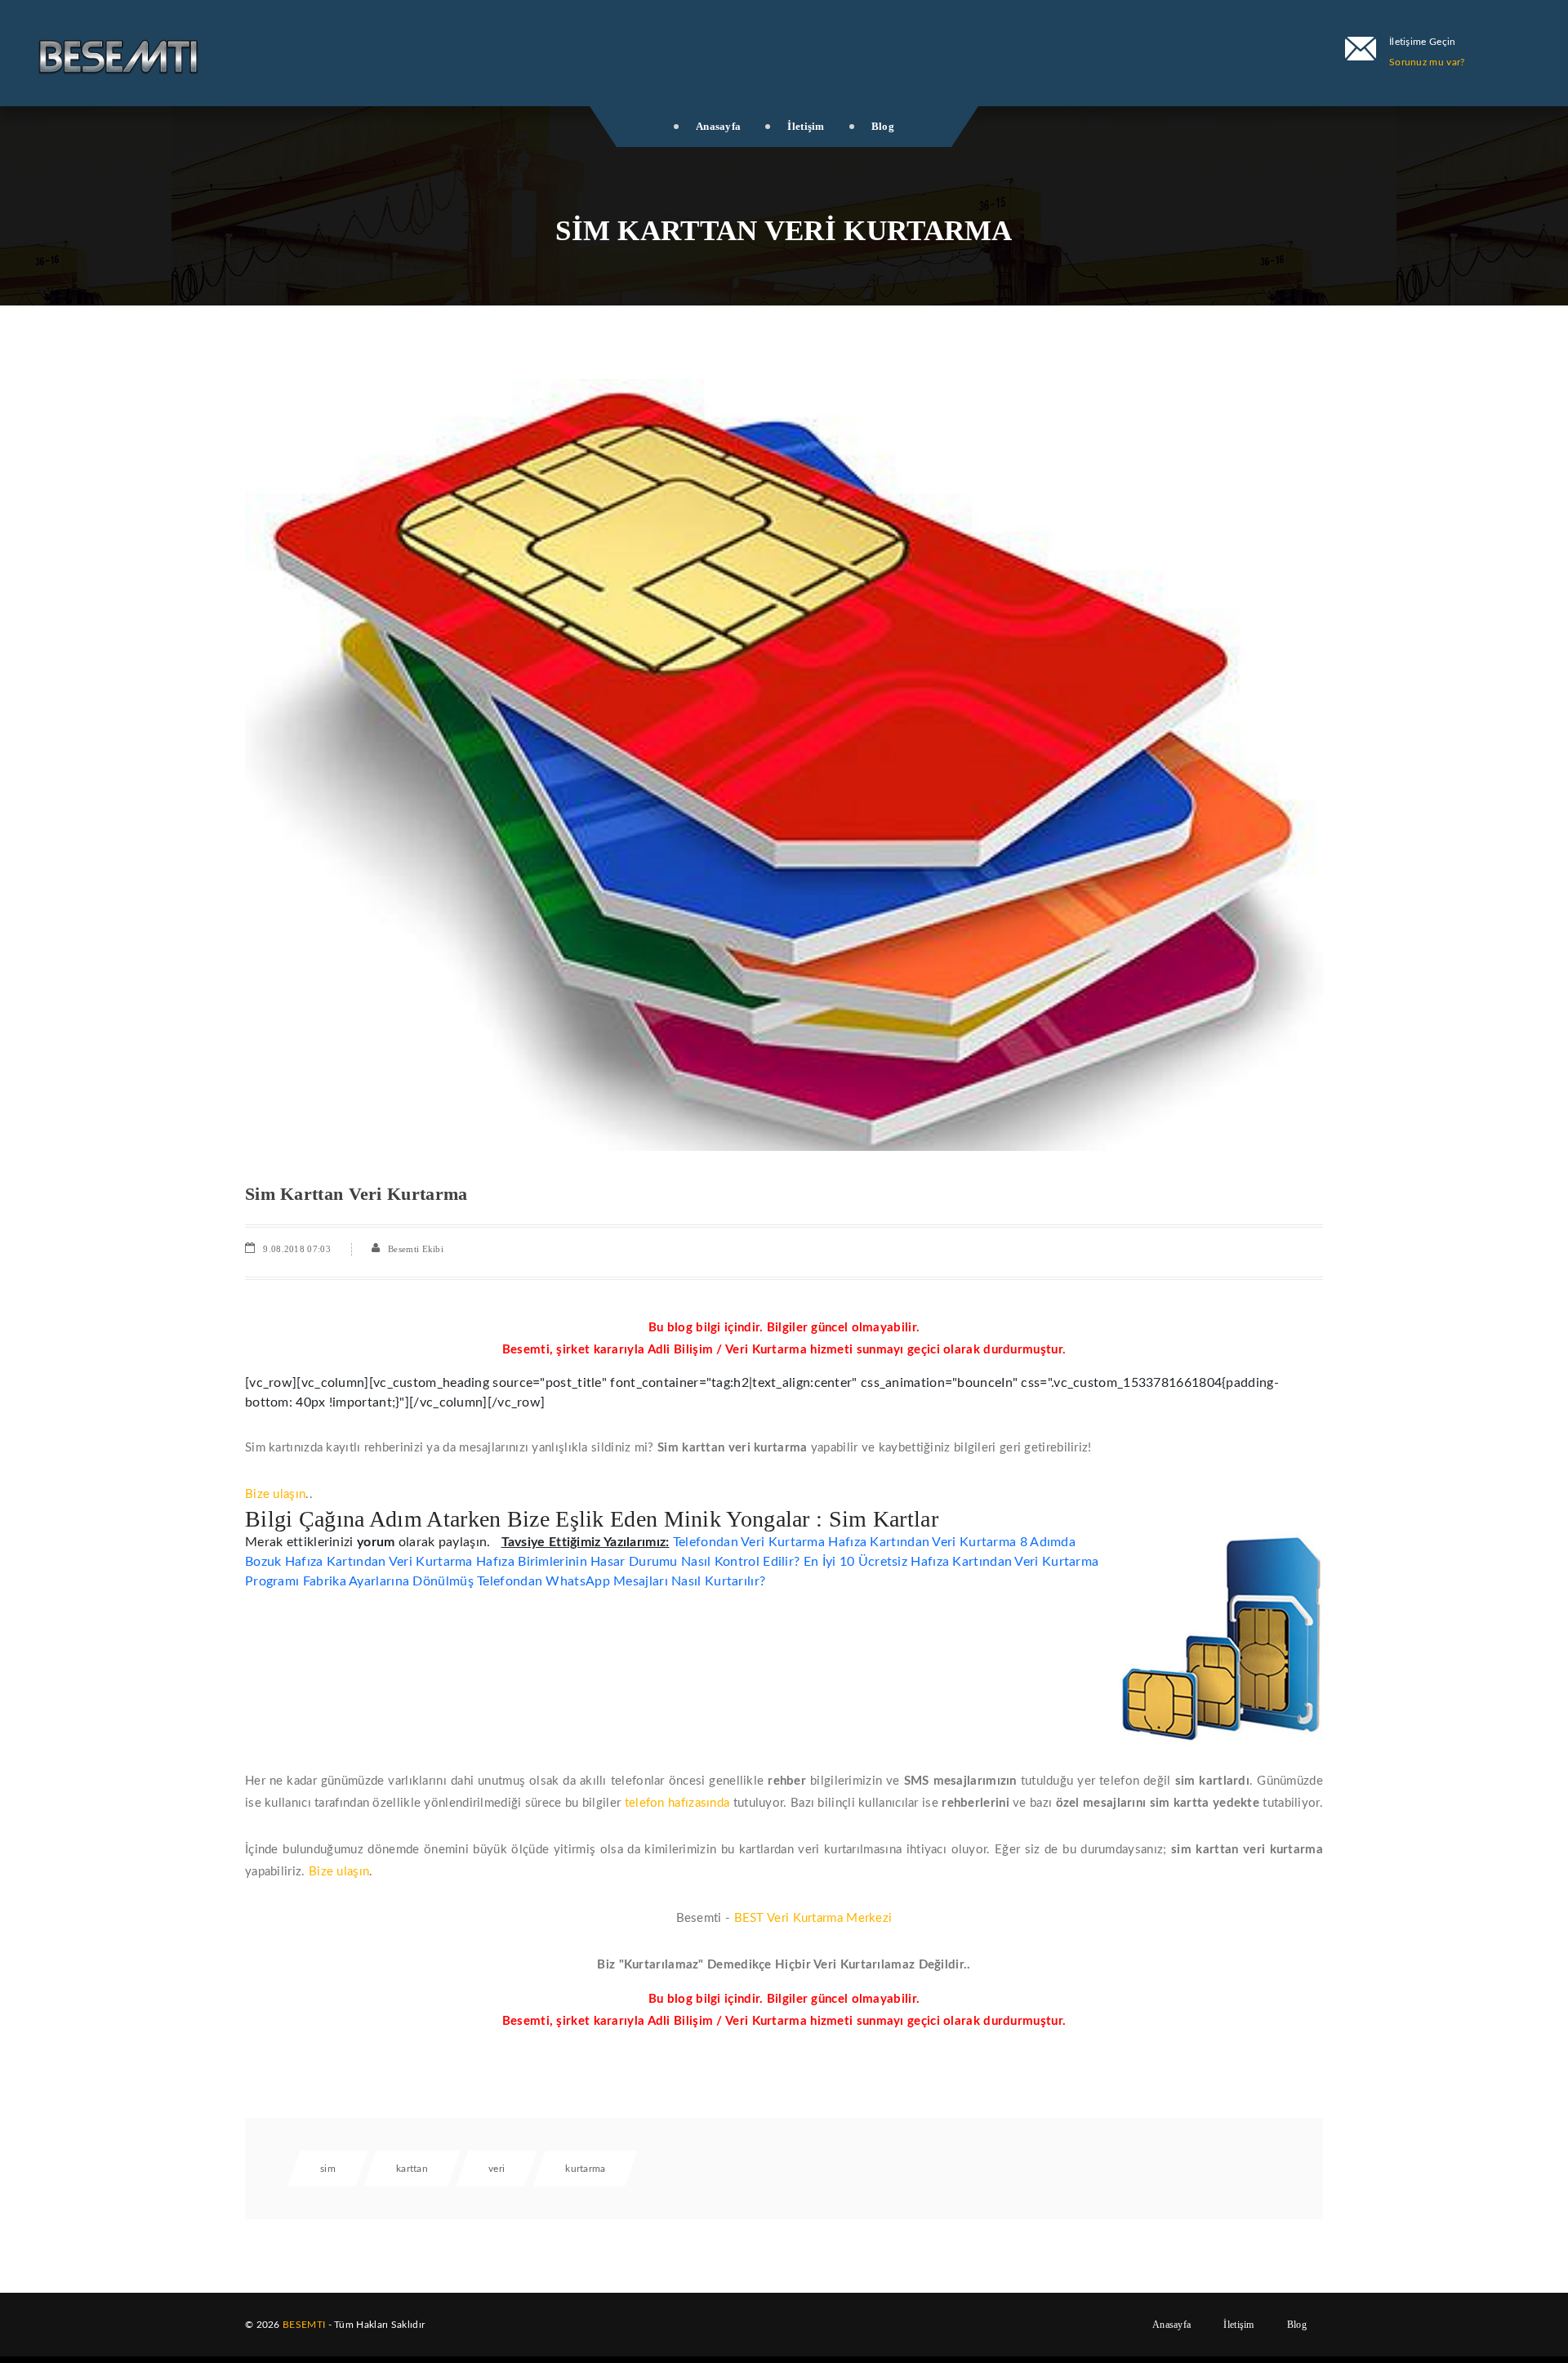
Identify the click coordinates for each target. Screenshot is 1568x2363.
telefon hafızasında (677, 1803)
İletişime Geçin (1423, 42)
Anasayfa (718, 126)
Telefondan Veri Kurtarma (749, 1542)
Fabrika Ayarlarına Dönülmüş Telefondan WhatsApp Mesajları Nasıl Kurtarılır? (535, 1581)
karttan (412, 2169)
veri (497, 2169)
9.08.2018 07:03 (297, 1249)
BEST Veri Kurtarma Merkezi (813, 1918)
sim (328, 2169)
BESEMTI (304, 2325)
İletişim (806, 126)
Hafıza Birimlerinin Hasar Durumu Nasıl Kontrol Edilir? (638, 1562)
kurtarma (585, 2169)
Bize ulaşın (275, 1494)
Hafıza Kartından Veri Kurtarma (922, 1542)
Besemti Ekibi (416, 1249)
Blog (883, 126)
